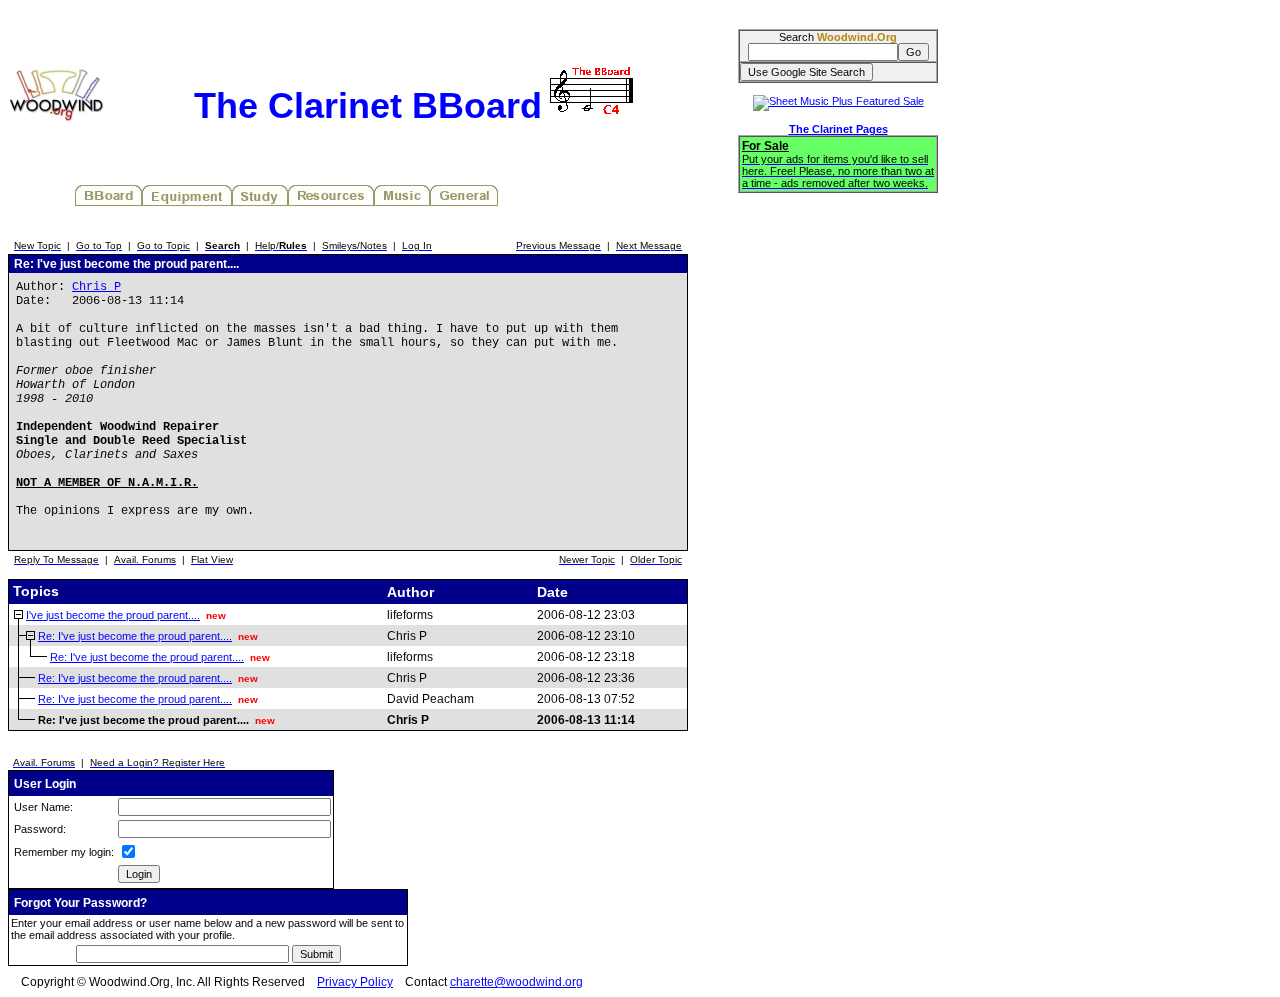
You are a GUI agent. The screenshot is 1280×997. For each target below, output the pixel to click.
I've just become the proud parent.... (113, 615)
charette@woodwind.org (516, 982)
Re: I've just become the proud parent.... (135, 636)
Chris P (96, 287)
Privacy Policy (355, 982)
